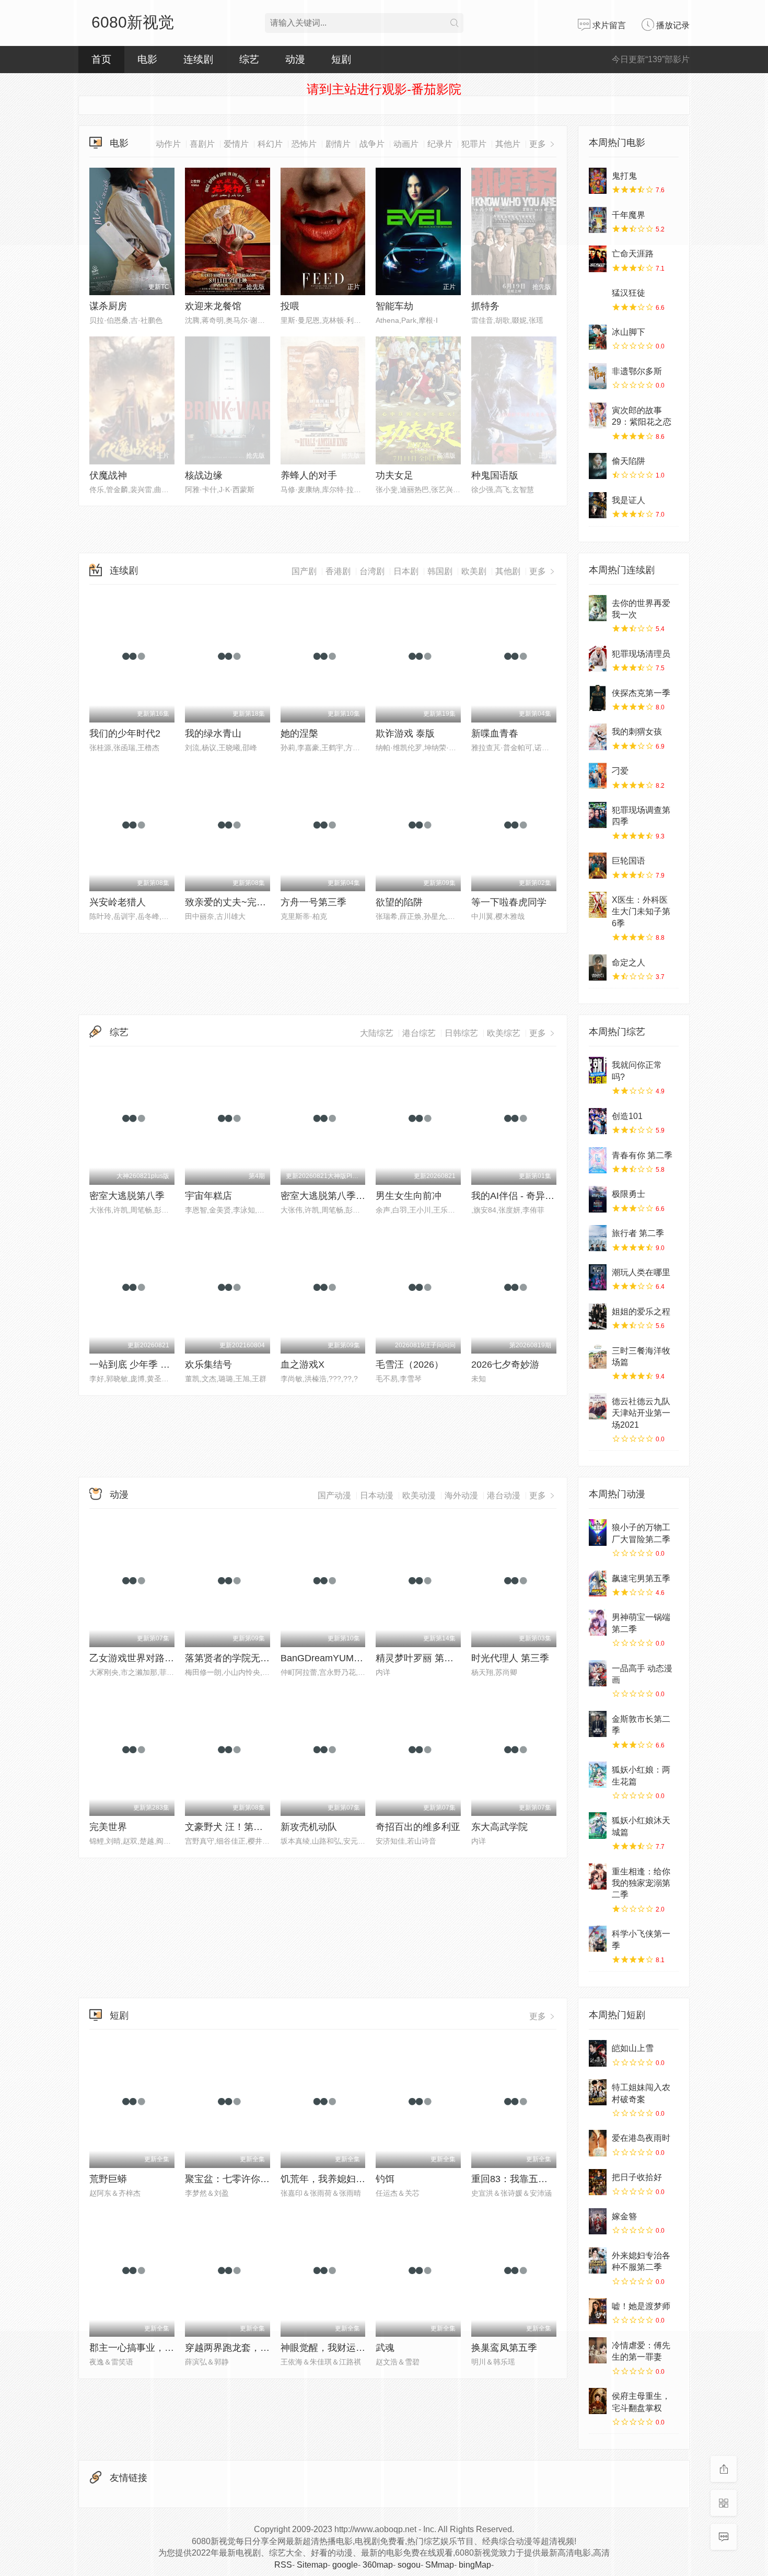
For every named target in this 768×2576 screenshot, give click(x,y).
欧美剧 (474, 571)
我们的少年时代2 (125, 733)
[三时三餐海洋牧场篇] (598, 1356)
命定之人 (629, 963)
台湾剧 (372, 571)
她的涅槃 (299, 733)
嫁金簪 (624, 2216)
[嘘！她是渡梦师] (598, 2311)
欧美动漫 (419, 1495)
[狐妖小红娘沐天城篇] (598, 1825)
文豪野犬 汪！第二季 (229, 1827)
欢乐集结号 (208, 1365)
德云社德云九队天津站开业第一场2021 (641, 1413)
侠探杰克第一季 (641, 693)
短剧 (119, 2015)
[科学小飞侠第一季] (598, 1939)
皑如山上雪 (633, 2048)
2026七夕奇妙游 (505, 1365)
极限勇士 (629, 1194)
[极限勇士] (598, 1199)
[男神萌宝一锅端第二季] (598, 1622)
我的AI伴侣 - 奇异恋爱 (517, 1196)
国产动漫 (334, 1495)
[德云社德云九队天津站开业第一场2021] (598, 1406)
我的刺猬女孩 (637, 732)
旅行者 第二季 (638, 1233)
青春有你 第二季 (642, 1155)
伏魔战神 (108, 475)
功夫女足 (394, 475)
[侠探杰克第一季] (598, 698)
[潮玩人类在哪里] (598, 1277)
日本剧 (406, 571)
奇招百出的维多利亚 (418, 1827)
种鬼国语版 (495, 475)
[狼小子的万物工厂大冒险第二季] (598, 1532)
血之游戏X (302, 1365)
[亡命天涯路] (598, 259)
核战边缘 (204, 475)
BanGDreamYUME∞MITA (335, 1658)
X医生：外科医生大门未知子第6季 (641, 912)
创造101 (627, 1116)
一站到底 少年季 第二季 (139, 1365)
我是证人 (629, 500)
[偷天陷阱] (598, 466)
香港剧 (338, 571)
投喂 (290, 306)
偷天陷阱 (629, 461)
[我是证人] (598, 505)
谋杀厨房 (108, 306)
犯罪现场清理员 (641, 654)
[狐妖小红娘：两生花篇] (598, 1775)
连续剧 (124, 570)
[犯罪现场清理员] (598, 659)
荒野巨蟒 (108, 2179)
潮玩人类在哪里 (641, 1272)
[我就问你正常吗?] (598, 1070)
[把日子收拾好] (598, 2182)
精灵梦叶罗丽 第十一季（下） (438, 1658)
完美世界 (108, 1827)
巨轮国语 (629, 861)
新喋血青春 (495, 733)
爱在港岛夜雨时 (641, 2138)
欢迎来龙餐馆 (213, 306)
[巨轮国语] (598, 866)
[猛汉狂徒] (598, 298)
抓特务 (485, 306)
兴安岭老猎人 (118, 902)
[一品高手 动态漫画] (598, 1673)
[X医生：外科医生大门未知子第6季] (598, 905)
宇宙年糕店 (208, 1196)
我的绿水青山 (213, 733)
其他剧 (508, 571)
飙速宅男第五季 (641, 1578)
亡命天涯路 (633, 254)
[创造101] (598, 1121)
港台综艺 (419, 1033)
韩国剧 (440, 571)
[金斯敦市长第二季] (598, 1724)
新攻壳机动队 (309, 1827)
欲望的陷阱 (399, 902)
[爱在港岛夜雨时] (598, 2143)
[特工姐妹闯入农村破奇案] (598, 2092)
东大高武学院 (499, 1827)
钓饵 (385, 2179)
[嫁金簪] (598, 2221)
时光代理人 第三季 (510, 1658)
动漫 (119, 1495)
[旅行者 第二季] (598, 1238)
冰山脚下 (629, 332)
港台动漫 (504, 1495)
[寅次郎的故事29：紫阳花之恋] (598, 415)
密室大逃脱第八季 (127, 1196)
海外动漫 (461, 1495)
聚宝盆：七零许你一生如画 (241, 2179)
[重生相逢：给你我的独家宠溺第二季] (598, 1876)
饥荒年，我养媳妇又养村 (332, 2179)
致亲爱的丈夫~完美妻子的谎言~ (252, 902)
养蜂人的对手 (309, 475)
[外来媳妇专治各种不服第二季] (598, 2260)
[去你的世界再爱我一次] (598, 608)
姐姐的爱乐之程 (641, 1312)
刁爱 (620, 771)
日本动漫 (377, 1495)
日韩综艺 (461, 1033)
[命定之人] (598, 968)
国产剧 (304, 571)
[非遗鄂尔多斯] (598, 376)
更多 (539, 571)
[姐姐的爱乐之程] (598, 1316)
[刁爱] (598, 776)
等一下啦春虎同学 (509, 902)
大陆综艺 (377, 1033)
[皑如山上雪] (598, 2053)
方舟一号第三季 (313, 902)
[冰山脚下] (598, 337)
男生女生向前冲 (409, 1196)
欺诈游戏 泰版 (405, 733)
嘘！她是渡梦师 (641, 2306)
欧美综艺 (504, 1033)
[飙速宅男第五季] (598, 1583)
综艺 (119, 1032)
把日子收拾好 (637, 2177)
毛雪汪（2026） (410, 1365)
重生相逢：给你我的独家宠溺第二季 (641, 1883)
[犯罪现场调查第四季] (598, 815)
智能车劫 (394, 306)
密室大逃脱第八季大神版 (332, 1196)
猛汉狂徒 (629, 293)
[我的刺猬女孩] (598, 737)
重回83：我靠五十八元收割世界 (538, 2179)
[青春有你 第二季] (598, 1160)
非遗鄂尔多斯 (637, 371)
